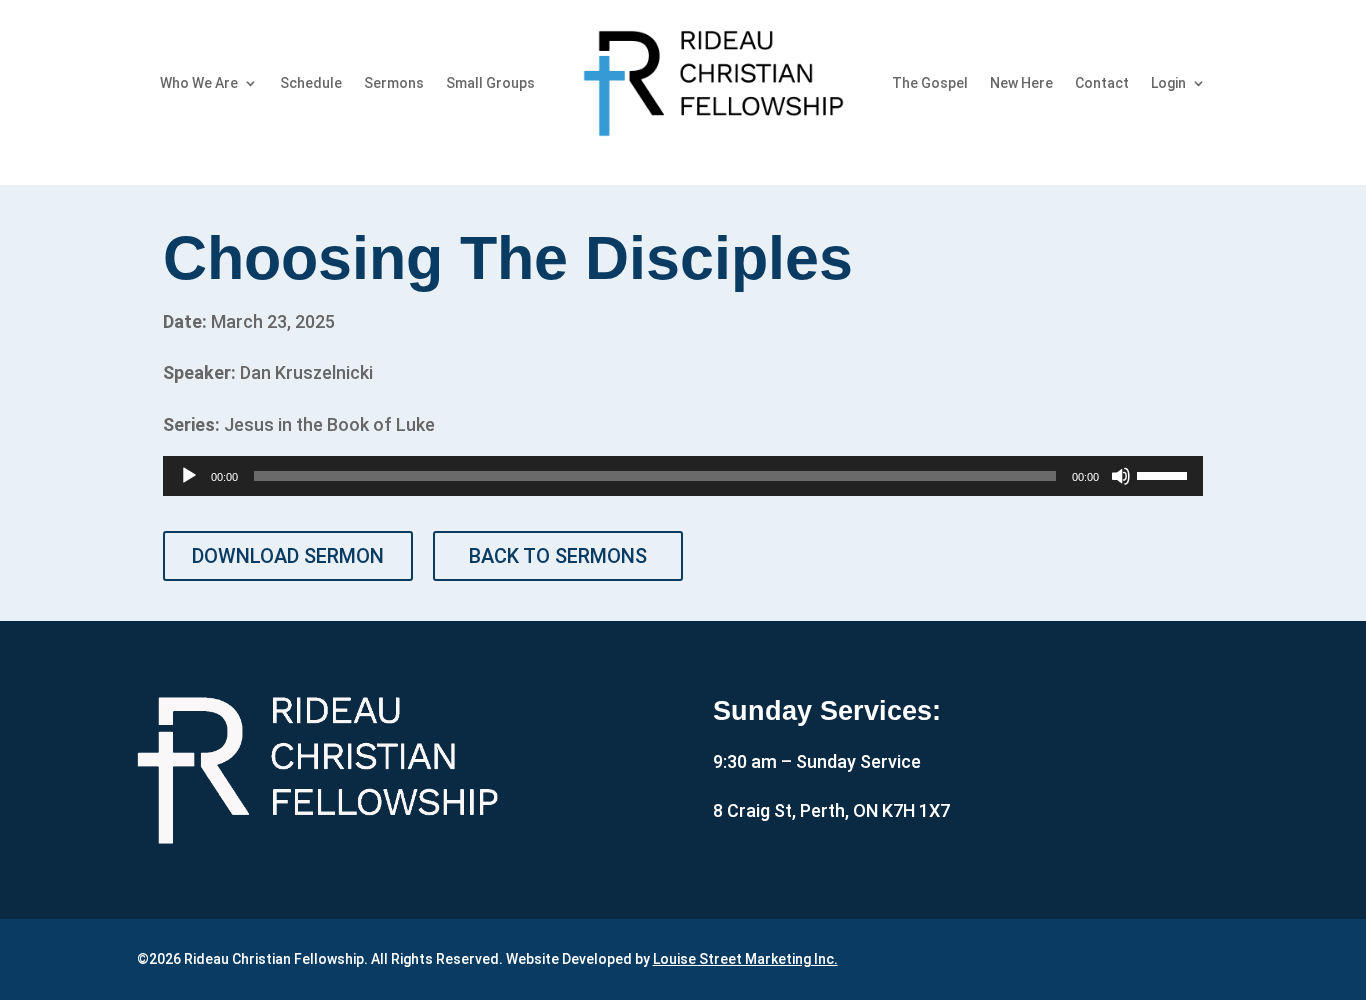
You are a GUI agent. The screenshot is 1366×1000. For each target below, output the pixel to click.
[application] (683, 476)
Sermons (394, 83)
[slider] (1165, 474)
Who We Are (199, 83)
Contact (1102, 83)
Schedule (311, 83)
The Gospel (930, 83)
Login (1168, 83)
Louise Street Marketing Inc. (745, 959)
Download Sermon (288, 556)
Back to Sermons (558, 556)
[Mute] (1121, 476)
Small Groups (490, 83)
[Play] (189, 476)
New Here (1021, 83)
